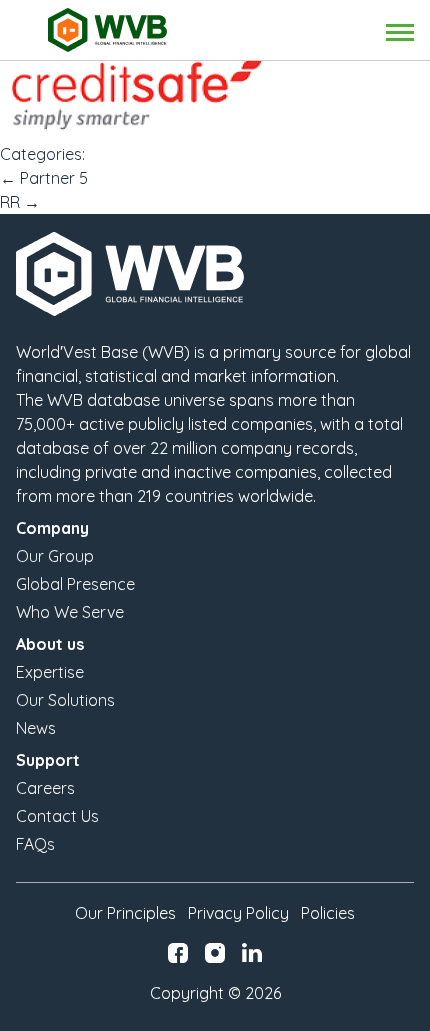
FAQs (35, 844)
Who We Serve (70, 612)
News (36, 728)
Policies (328, 913)
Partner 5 (44, 178)
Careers (45, 788)
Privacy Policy (238, 913)
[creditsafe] (215, 95)
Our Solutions (65, 700)
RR (20, 202)
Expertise (50, 672)
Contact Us (57, 816)
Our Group (55, 556)
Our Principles (125, 913)
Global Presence (75, 584)
